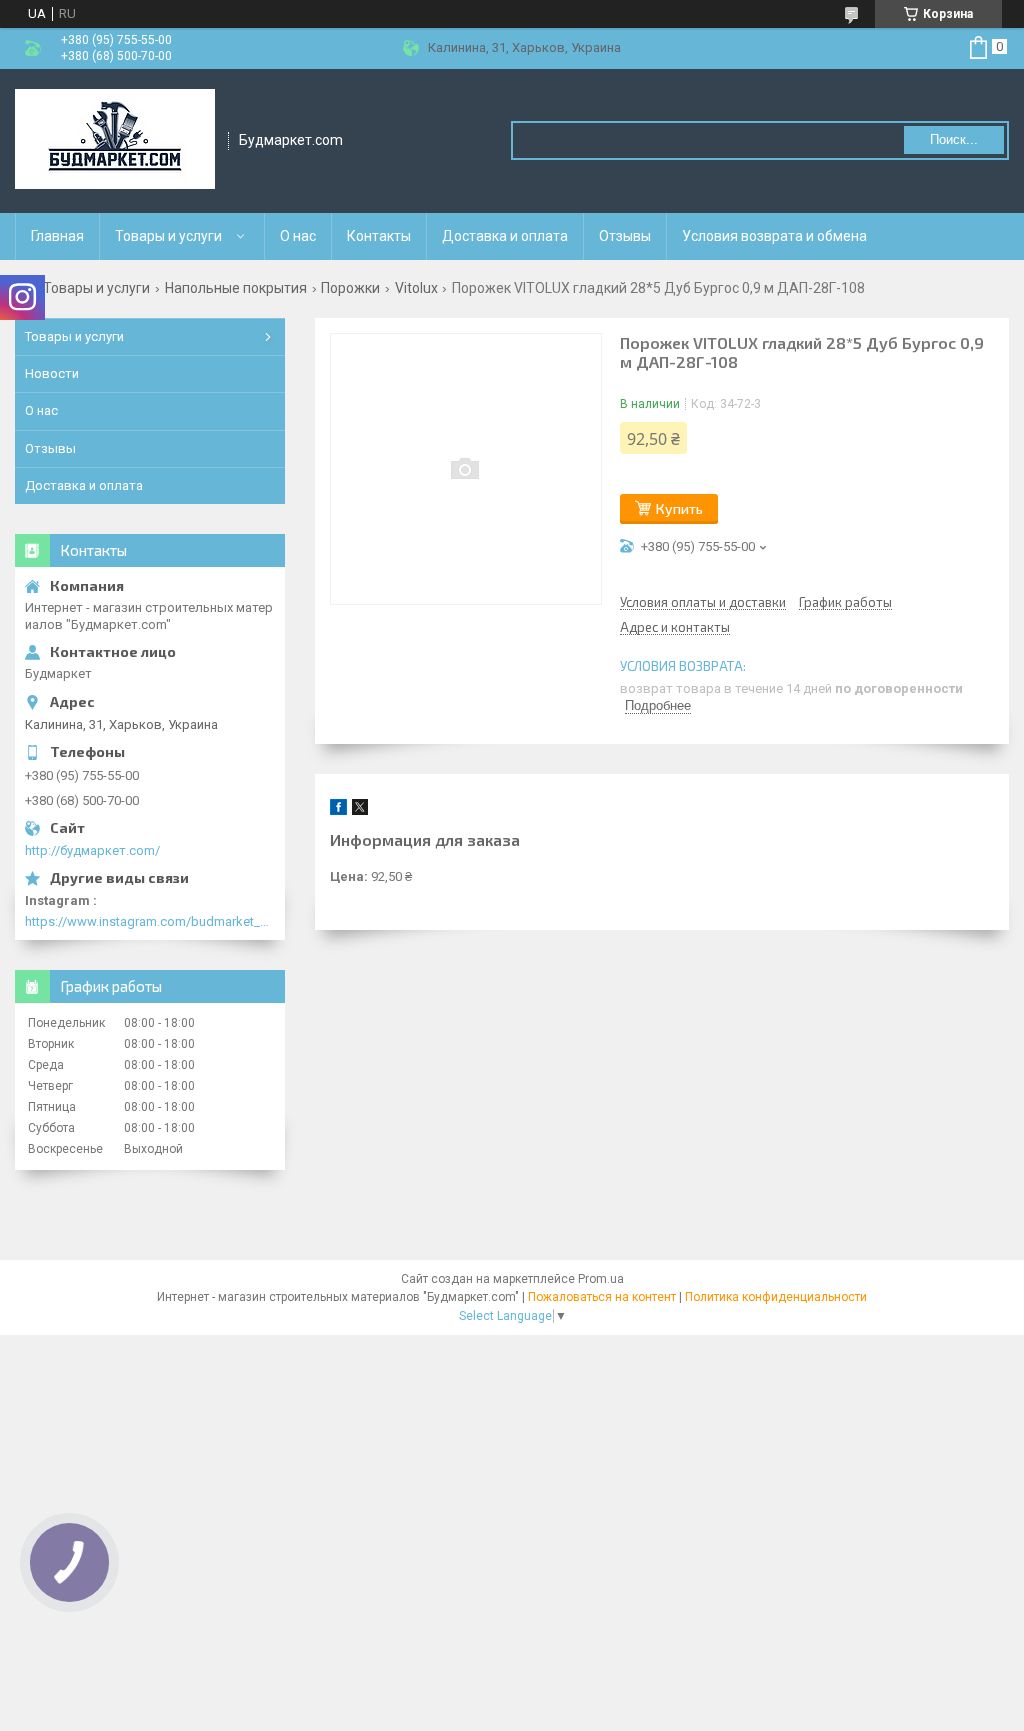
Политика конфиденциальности (776, 1297)
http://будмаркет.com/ (92, 850)
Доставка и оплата (505, 236)
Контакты (379, 236)
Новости (52, 373)
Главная (57, 236)
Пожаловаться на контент (602, 1297)
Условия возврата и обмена (774, 236)
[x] (360, 810)
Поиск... (954, 139)
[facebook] (338, 810)
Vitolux (416, 288)
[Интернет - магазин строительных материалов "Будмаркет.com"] (115, 141)
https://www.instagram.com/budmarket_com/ (150, 921)
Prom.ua (601, 1279)
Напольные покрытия (236, 288)
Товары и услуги (168, 236)
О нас (298, 236)
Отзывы (625, 236)
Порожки (350, 288)
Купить (679, 508)
